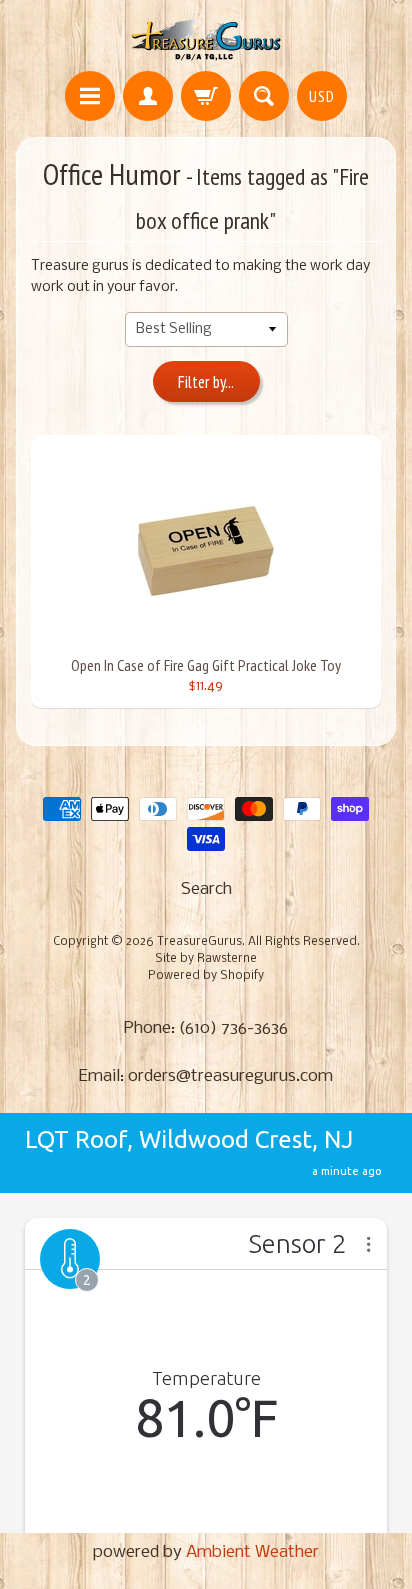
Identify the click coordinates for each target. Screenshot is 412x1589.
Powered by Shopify (206, 976)
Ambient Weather (252, 1552)
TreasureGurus (199, 942)
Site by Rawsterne (206, 959)
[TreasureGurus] (206, 38)
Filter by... (206, 382)
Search (206, 889)
